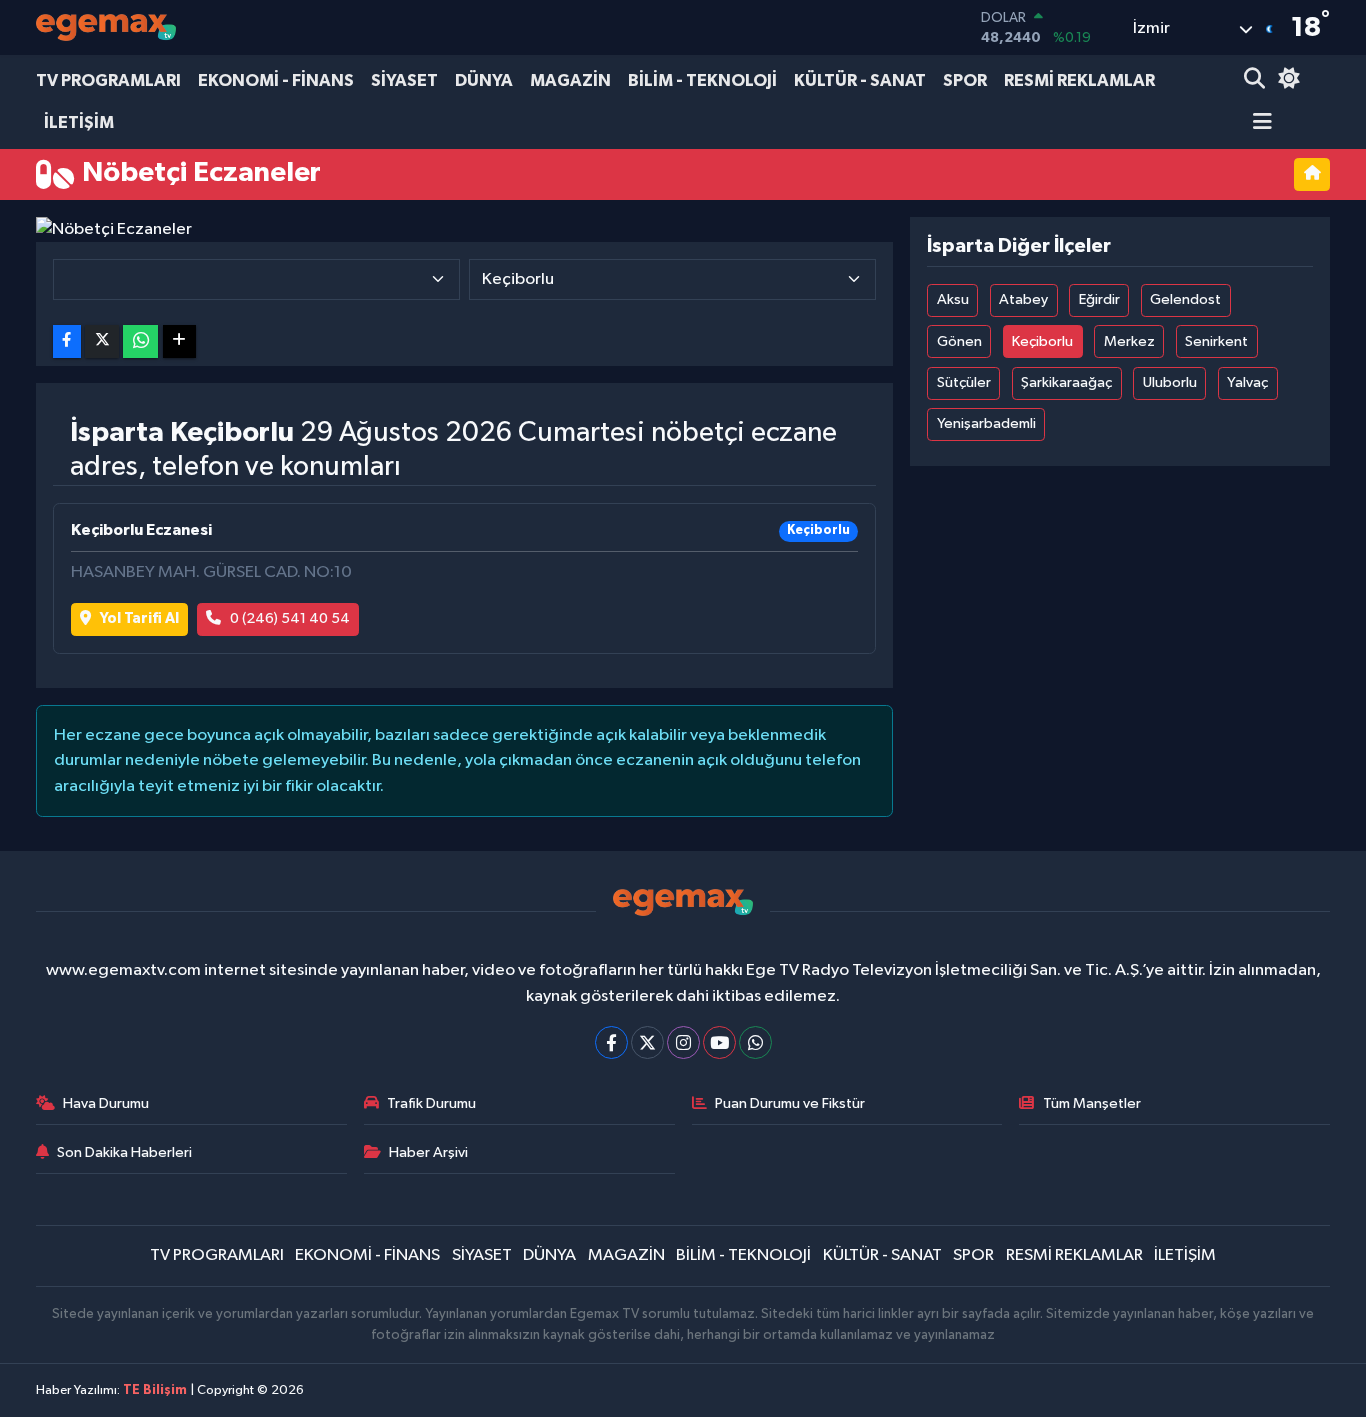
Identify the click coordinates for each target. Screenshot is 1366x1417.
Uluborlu (1170, 382)
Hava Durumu (106, 1103)
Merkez (1129, 341)
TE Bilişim (155, 1390)
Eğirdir (1099, 299)
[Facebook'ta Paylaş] (67, 341)
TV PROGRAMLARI (108, 80)
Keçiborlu (1042, 341)
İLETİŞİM (79, 122)
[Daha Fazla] (179, 341)
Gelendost (1185, 299)
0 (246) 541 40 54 (290, 618)
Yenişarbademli (986, 423)
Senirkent (1216, 341)
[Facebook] (611, 1042)
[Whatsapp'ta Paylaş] (140, 341)
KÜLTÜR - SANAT (860, 80)
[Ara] (1256, 80)
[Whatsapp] (755, 1042)
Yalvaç (1247, 382)
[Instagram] (683, 1042)
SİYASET (404, 80)
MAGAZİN (570, 80)
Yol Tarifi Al (139, 618)
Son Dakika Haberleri (124, 1152)
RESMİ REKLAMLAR (1079, 80)
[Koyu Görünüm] (1286, 80)
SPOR (965, 80)
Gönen (959, 341)
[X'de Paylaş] (102, 341)
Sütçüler (964, 382)
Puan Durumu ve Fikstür (790, 1103)
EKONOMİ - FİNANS (276, 80)
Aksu (953, 299)
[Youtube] (719, 1042)
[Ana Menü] (1258, 123)
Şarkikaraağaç (1066, 382)
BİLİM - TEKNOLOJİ (702, 80)
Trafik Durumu (431, 1103)
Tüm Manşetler (1092, 1103)
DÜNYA (484, 80)
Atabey (1023, 299)
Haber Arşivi (428, 1152)
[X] (647, 1042)
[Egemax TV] (106, 27)
